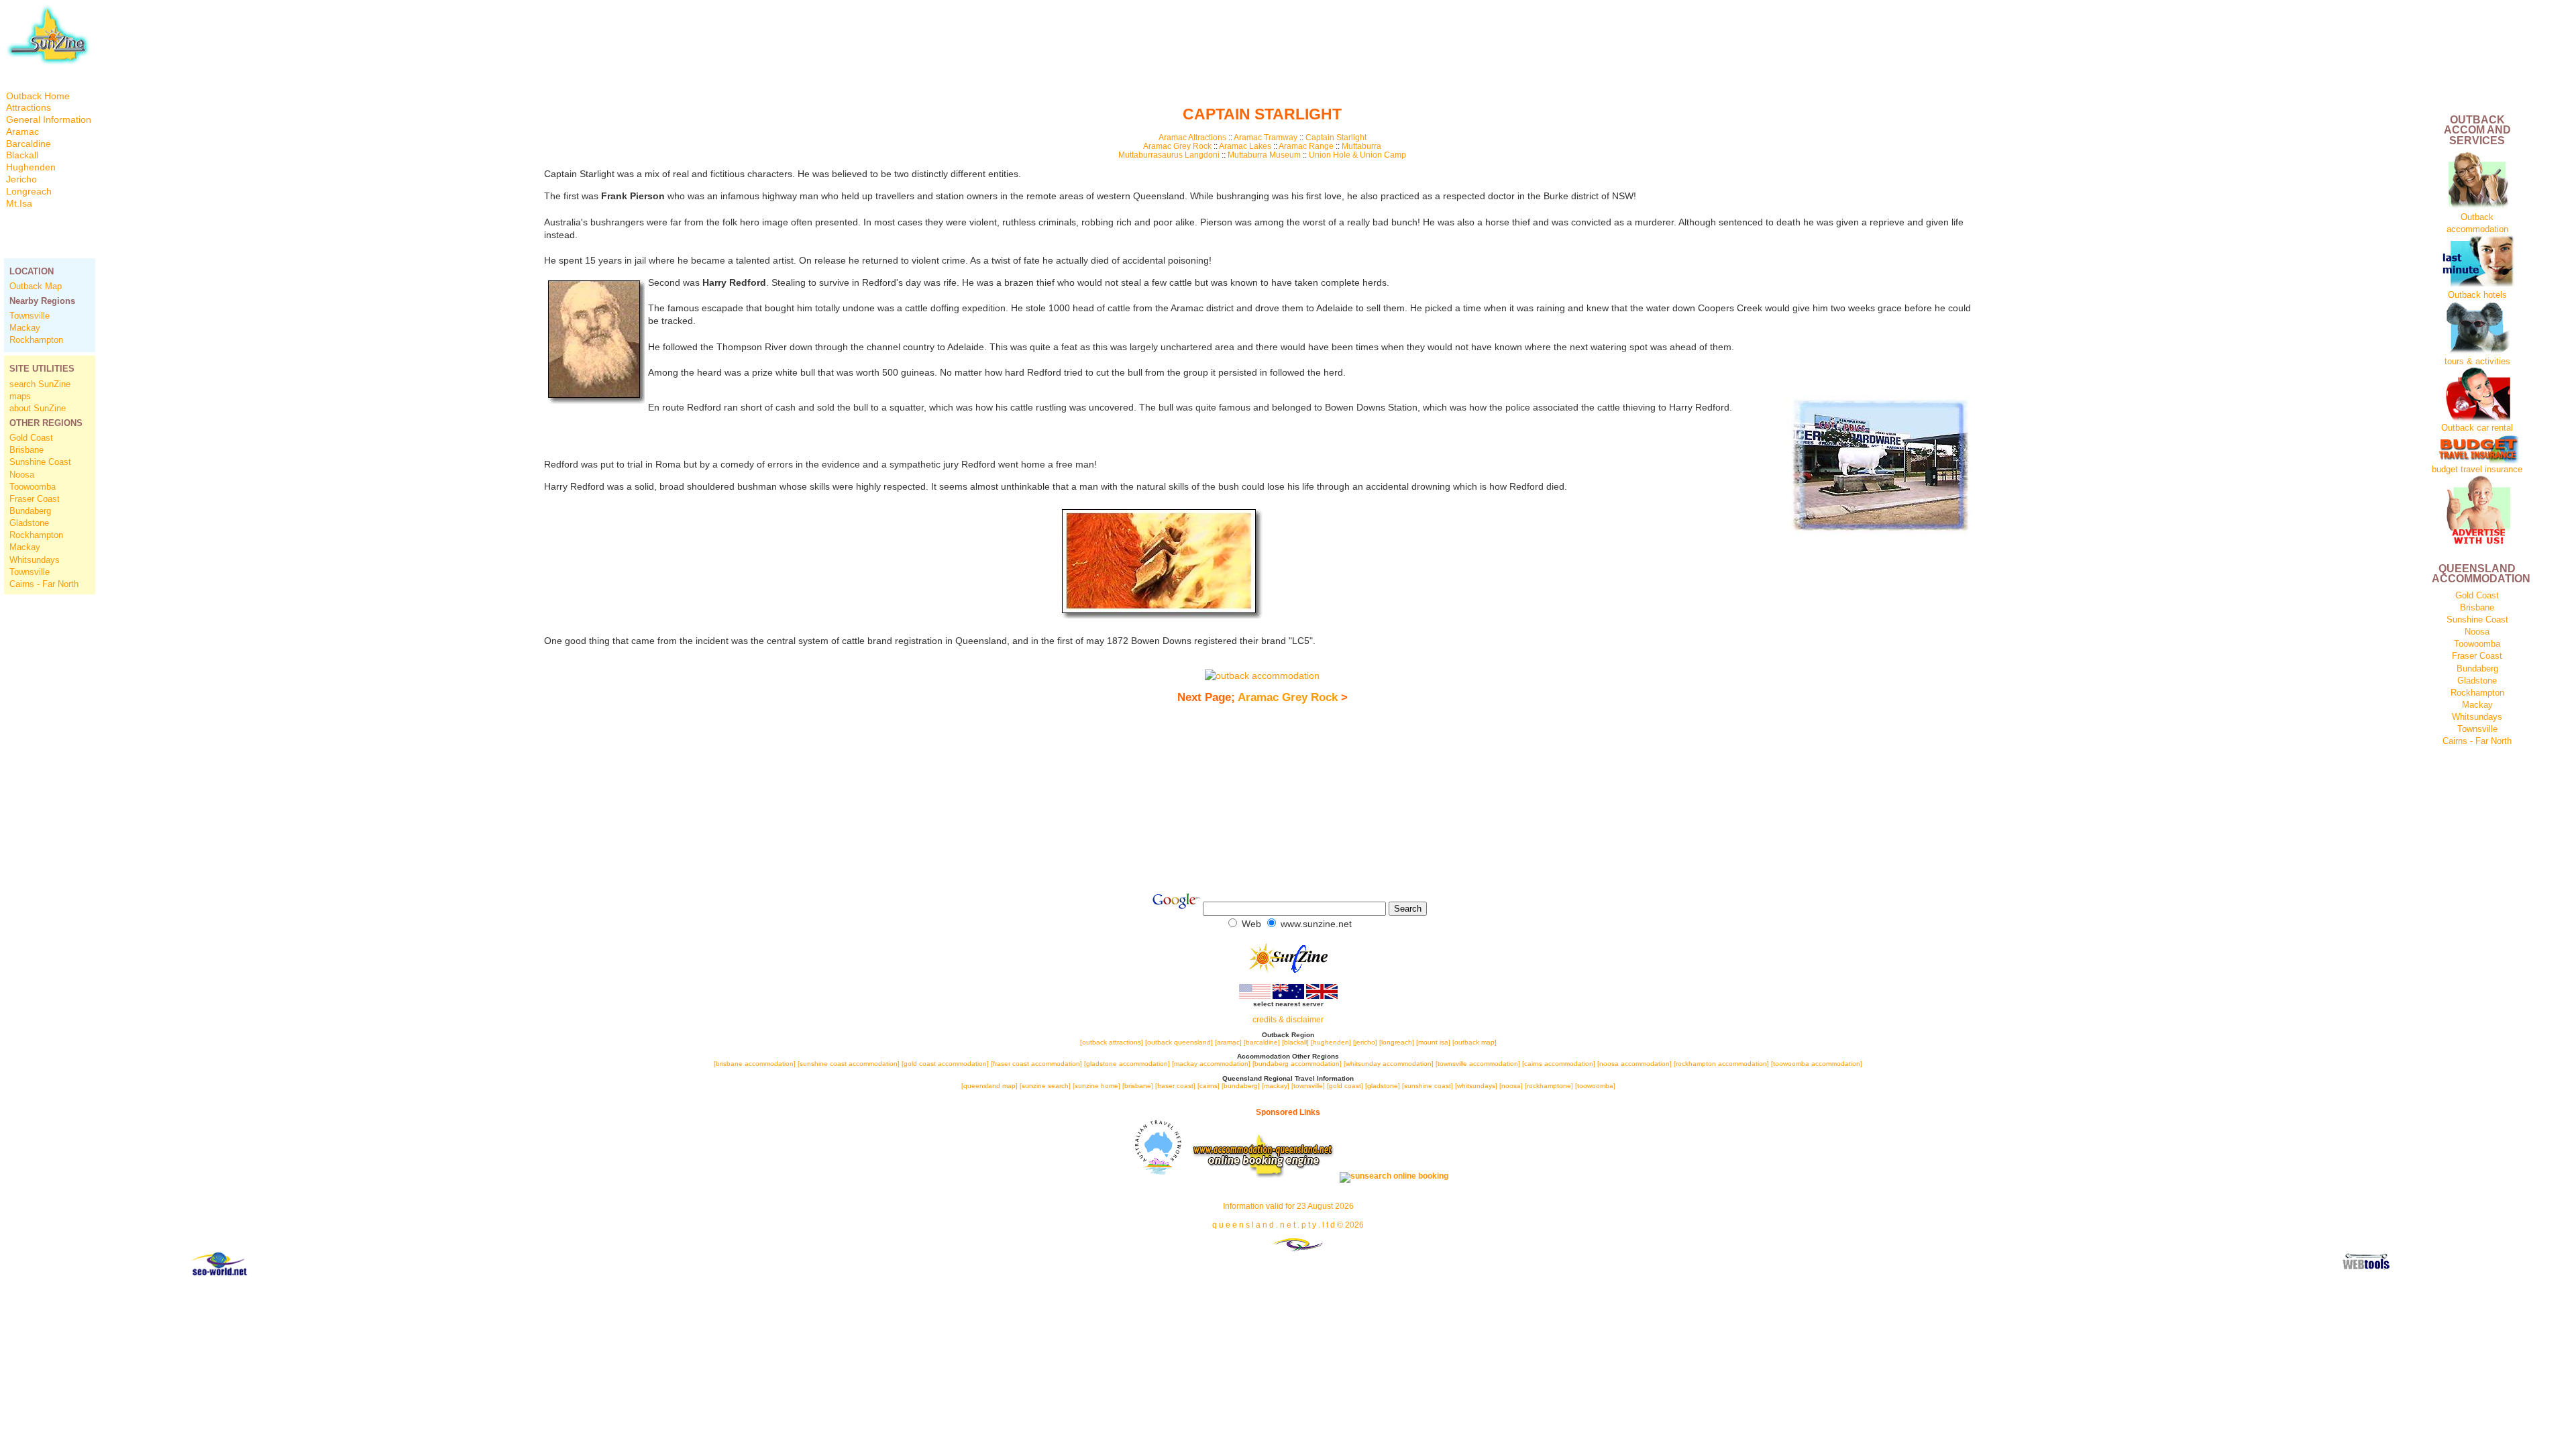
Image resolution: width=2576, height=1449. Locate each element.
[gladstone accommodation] (1127, 1064)
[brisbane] (1138, 1086)
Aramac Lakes (1245, 146)
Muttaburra (1361, 146)
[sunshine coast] (1428, 1086)
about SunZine (38, 408)
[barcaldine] (1262, 1042)
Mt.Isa (19, 204)
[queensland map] (989, 1086)
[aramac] (1229, 1042)
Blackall (22, 155)
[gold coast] (1345, 1086)
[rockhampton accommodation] (1721, 1064)
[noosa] (1511, 1086)
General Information (49, 120)
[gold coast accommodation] (945, 1064)
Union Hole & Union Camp (1357, 155)
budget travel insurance (2477, 469)
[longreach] (1397, 1042)
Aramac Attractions (1192, 137)
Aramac (22, 132)
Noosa (22, 475)
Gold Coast (31, 438)
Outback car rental (2477, 428)
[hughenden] (1332, 1042)
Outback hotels (2477, 295)
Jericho (21, 179)
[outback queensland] (1179, 1042)
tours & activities (2477, 361)
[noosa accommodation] (1634, 1064)
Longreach (29, 192)
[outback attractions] (1112, 1042)
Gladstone (29, 523)
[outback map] (1474, 1042)
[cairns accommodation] (1559, 1064)
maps (20, 396)
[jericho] (1365, 1042)
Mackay (25, 328)
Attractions (29, 108)
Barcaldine (29, 144)
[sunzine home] (1096, 1086)
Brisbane (26, 450)
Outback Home (38, 96)
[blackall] (1295, 1042)
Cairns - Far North (44, 584)
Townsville (30, 316)
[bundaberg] (1241, 1086)
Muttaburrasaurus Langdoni (1170, 155)
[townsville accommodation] (1479, 1064)
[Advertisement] (50, 807)
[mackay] (1276, 1086)
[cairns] (1209, 1086)
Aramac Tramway (1266, 137)
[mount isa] (1433, 1042)
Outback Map (36, 286)
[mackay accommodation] (1211, 1064)
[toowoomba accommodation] (1817, 1064)
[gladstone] (1383, 1086)
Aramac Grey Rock (1178, 146)
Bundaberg (30, 511)
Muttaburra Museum (1264, 155)
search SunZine (40, 384)
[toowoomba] (1595, 1086)
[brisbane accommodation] (756, 1064)
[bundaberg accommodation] (1297, 1064)
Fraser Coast (35, 499)
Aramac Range (1306, 146)
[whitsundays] (1476, 1086)
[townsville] (1308, 1086)
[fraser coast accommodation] (1036, 1064)
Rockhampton (36, 340)
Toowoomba (33, 487)
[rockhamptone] (1549, 1086)
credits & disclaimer (1288, 1020)
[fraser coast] (1175, 1086)
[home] (48, 63)
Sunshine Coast (40, 462)
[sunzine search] (1045, 1086)
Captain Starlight (1336, 137)
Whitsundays (35, 560)
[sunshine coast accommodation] (849, 1064)
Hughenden (31, 167)
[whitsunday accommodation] (1389, 1064)
